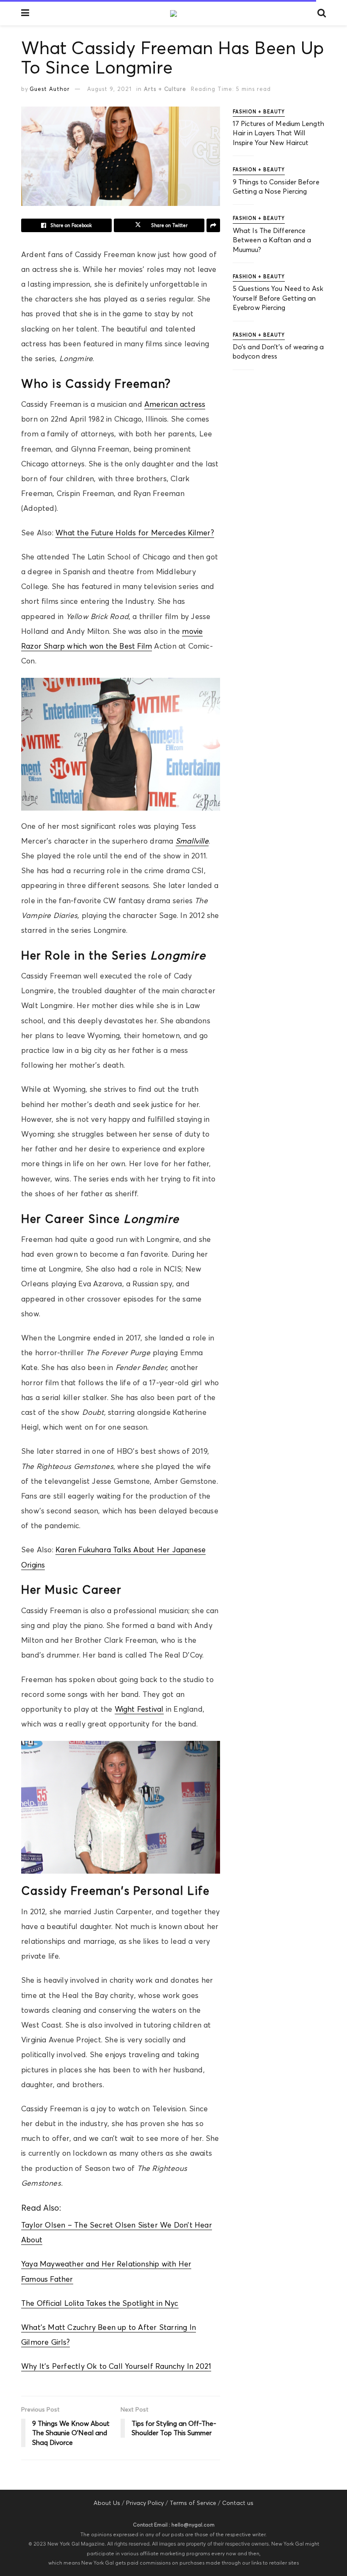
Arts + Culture (165, 89)
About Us (107, 2503)
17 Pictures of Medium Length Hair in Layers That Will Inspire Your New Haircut (278, 133)
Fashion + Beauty (259, 112)
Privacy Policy (145, 2503)
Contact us (238, 2503)
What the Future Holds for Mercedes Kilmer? (135, 533)
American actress (175, 404)
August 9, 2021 (109, 89)
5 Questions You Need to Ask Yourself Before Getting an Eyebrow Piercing (278, 298)
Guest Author (50, 89)
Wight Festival (139, 1709)
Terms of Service (193, 2503)
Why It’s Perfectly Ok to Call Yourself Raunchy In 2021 (116, 2366)
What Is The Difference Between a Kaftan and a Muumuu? (272, 240)
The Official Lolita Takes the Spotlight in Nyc (100, 2303)
